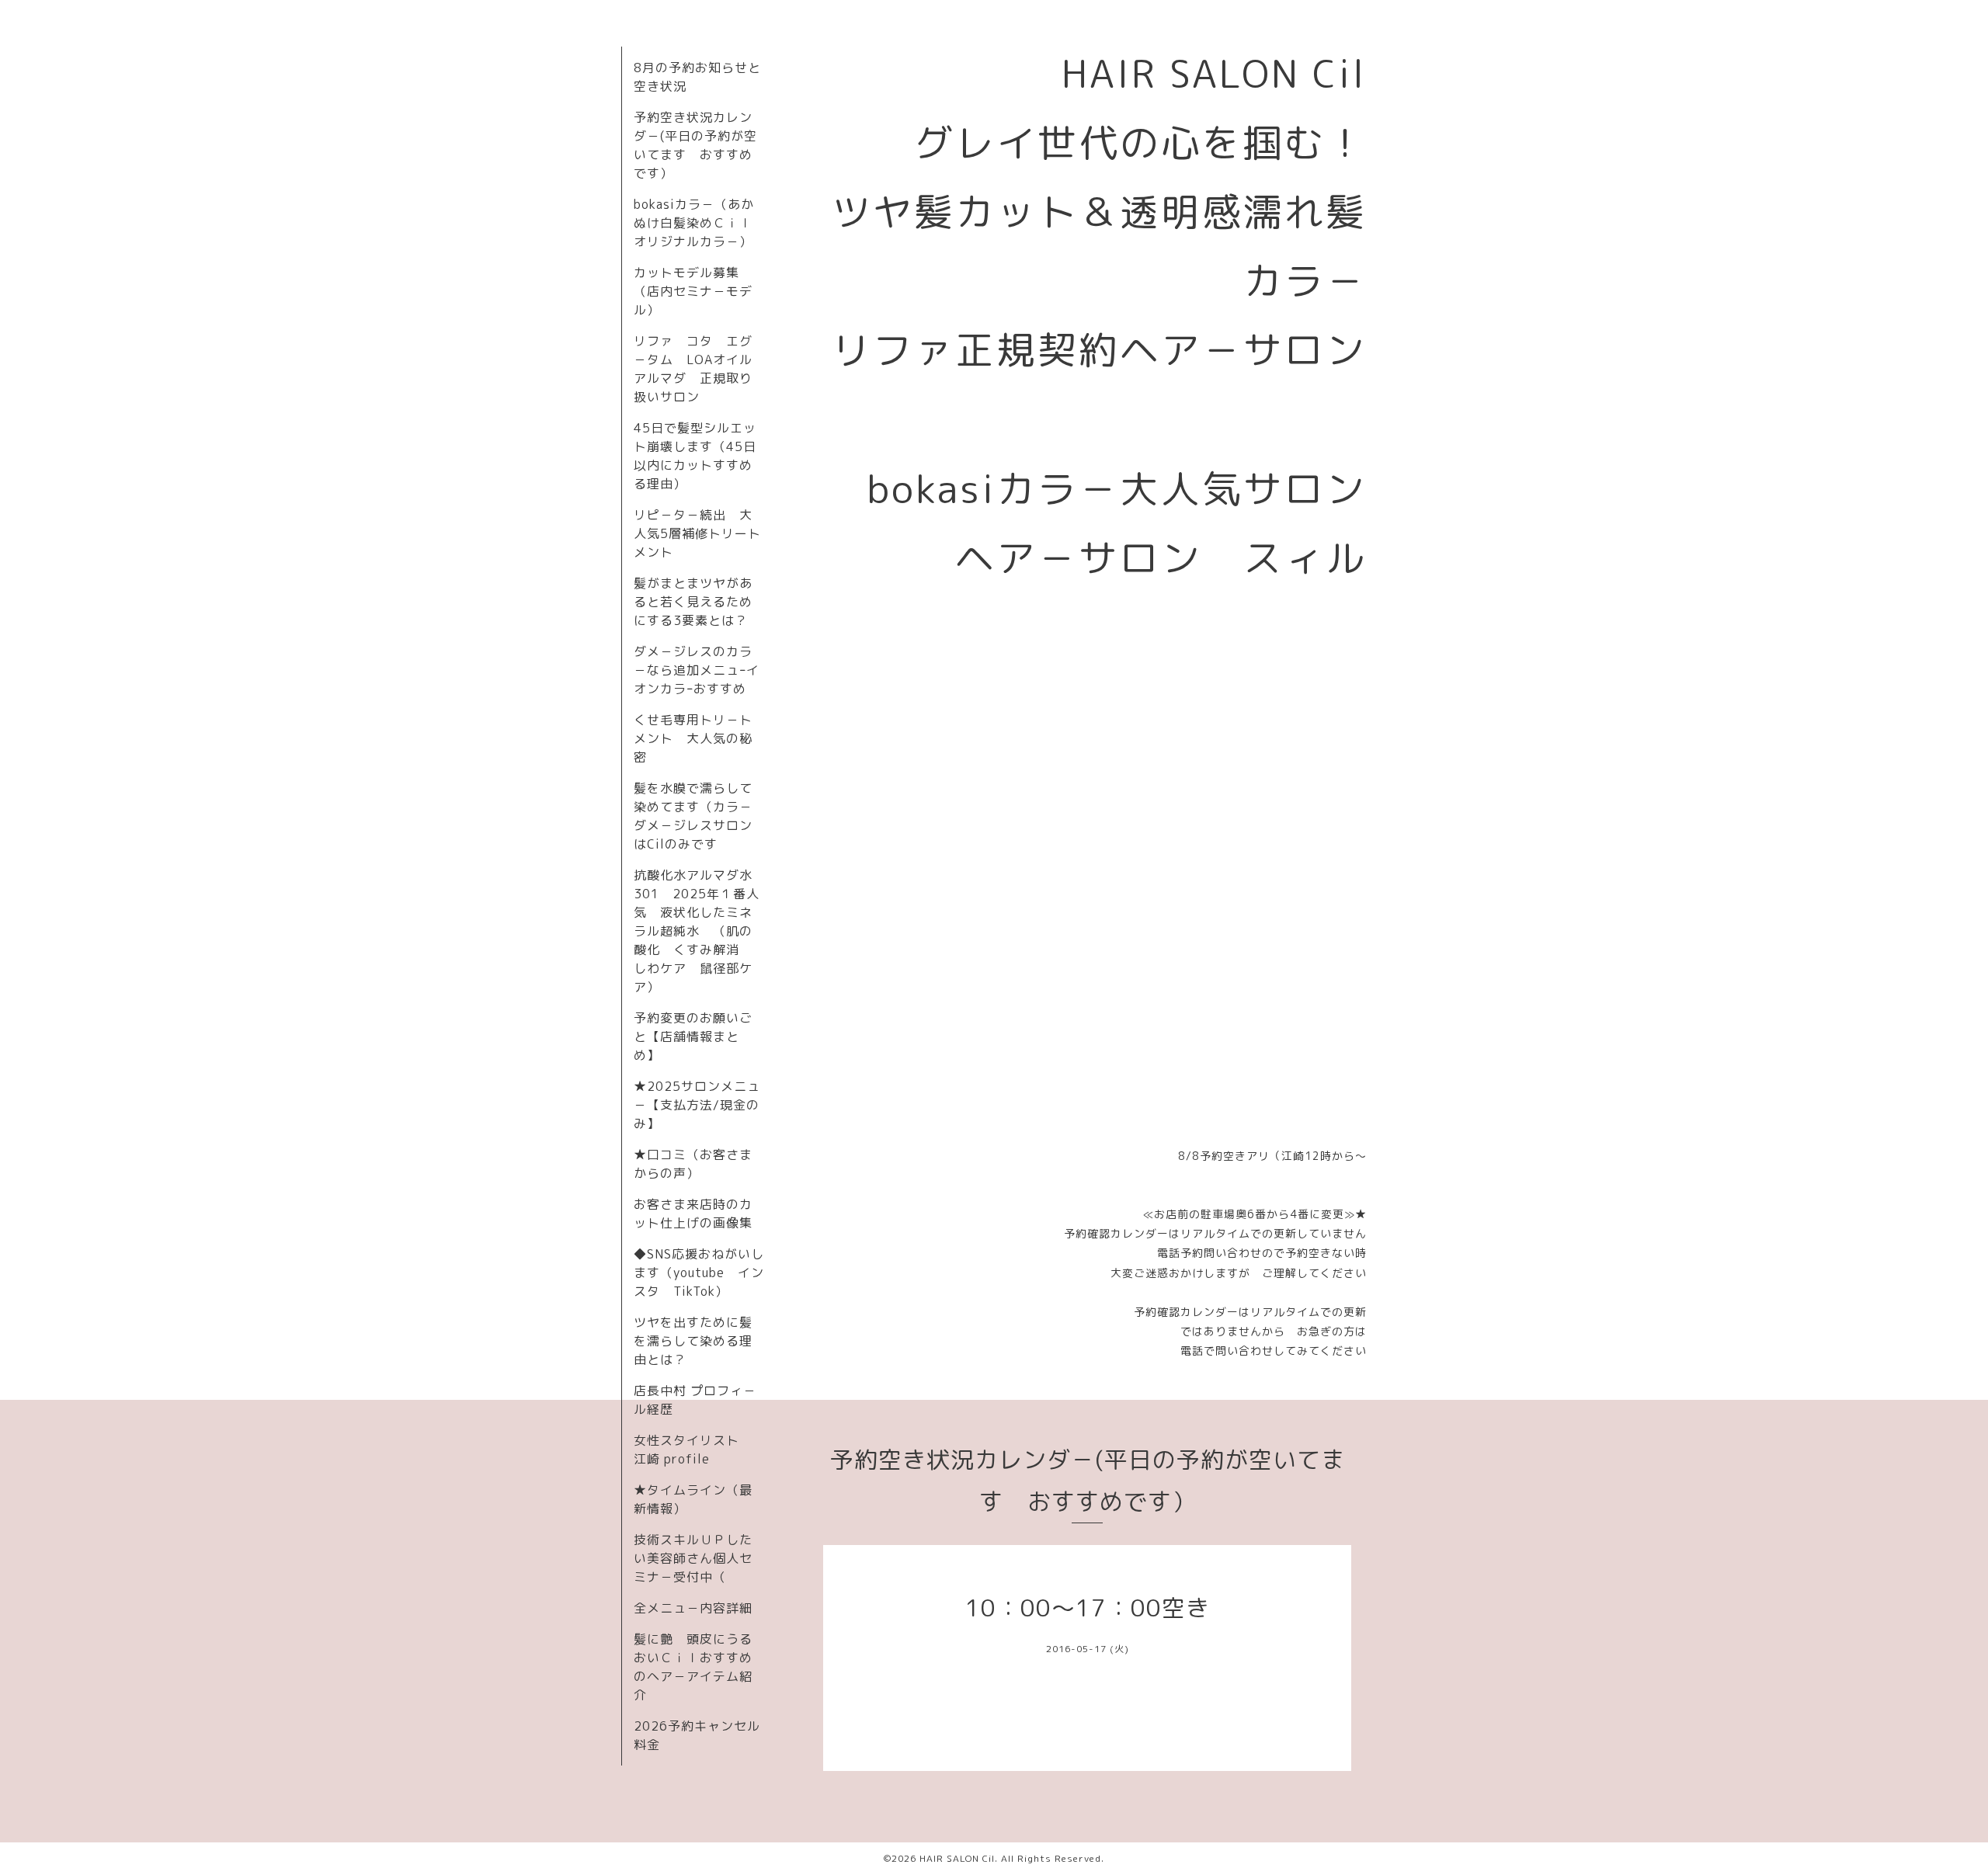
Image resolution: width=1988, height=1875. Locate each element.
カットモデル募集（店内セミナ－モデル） (693, 291)
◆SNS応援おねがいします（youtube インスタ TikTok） (699, 1273)
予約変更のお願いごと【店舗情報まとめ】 (693, 1036)
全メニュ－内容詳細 (693, 1608)
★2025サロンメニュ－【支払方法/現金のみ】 (697, 1105)
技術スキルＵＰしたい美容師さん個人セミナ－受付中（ (693, 1558)
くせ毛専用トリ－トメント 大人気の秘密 (693, 738)
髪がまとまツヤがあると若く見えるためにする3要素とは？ (693, 602)
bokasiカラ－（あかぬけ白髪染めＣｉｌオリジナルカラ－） (694, 223)
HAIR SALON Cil (957, 1858)
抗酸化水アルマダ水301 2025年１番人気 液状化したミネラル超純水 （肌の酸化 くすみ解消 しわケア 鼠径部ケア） (697, 931)
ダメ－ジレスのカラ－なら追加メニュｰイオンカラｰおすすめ (697, 670)
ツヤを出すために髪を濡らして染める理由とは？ (693, 1341)
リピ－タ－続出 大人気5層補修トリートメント (697, 533)
